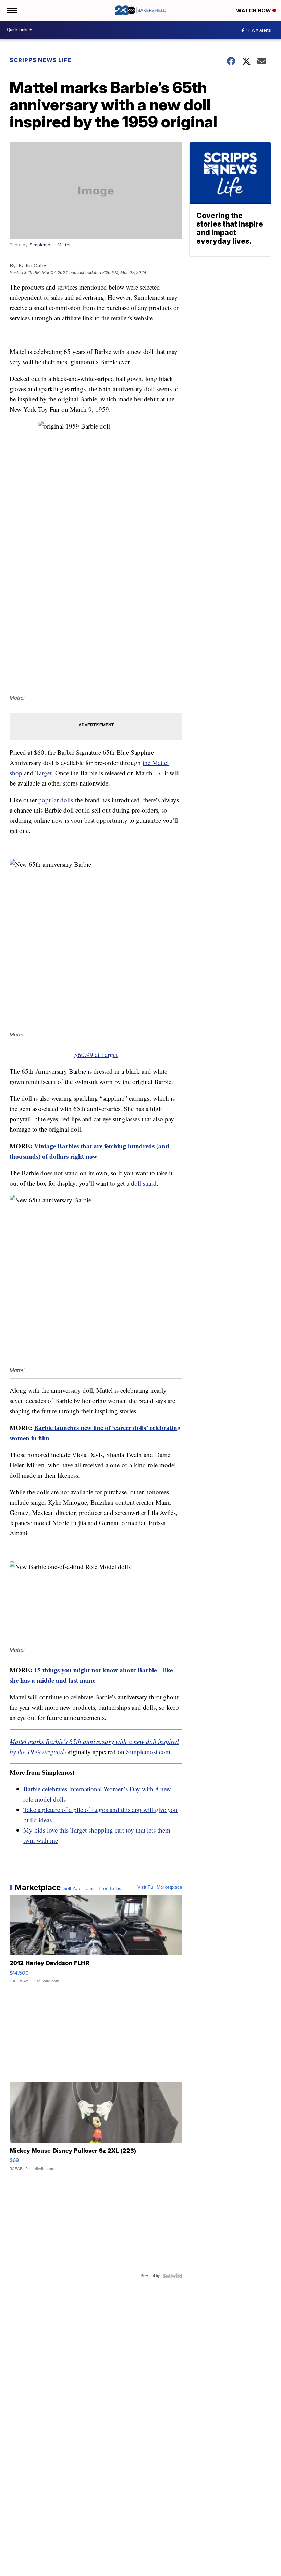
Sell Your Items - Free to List (93, 1889)
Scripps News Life (40, 60)
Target (44, 773)
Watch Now (254, 10)
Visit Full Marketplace (160, 1887)
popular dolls (56, 800)
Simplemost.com (148, 1752)
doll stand (144, 1183)
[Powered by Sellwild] (172, 2276)
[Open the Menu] (11, 10)
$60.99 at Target (96, 1054)
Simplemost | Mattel (50, 245)
